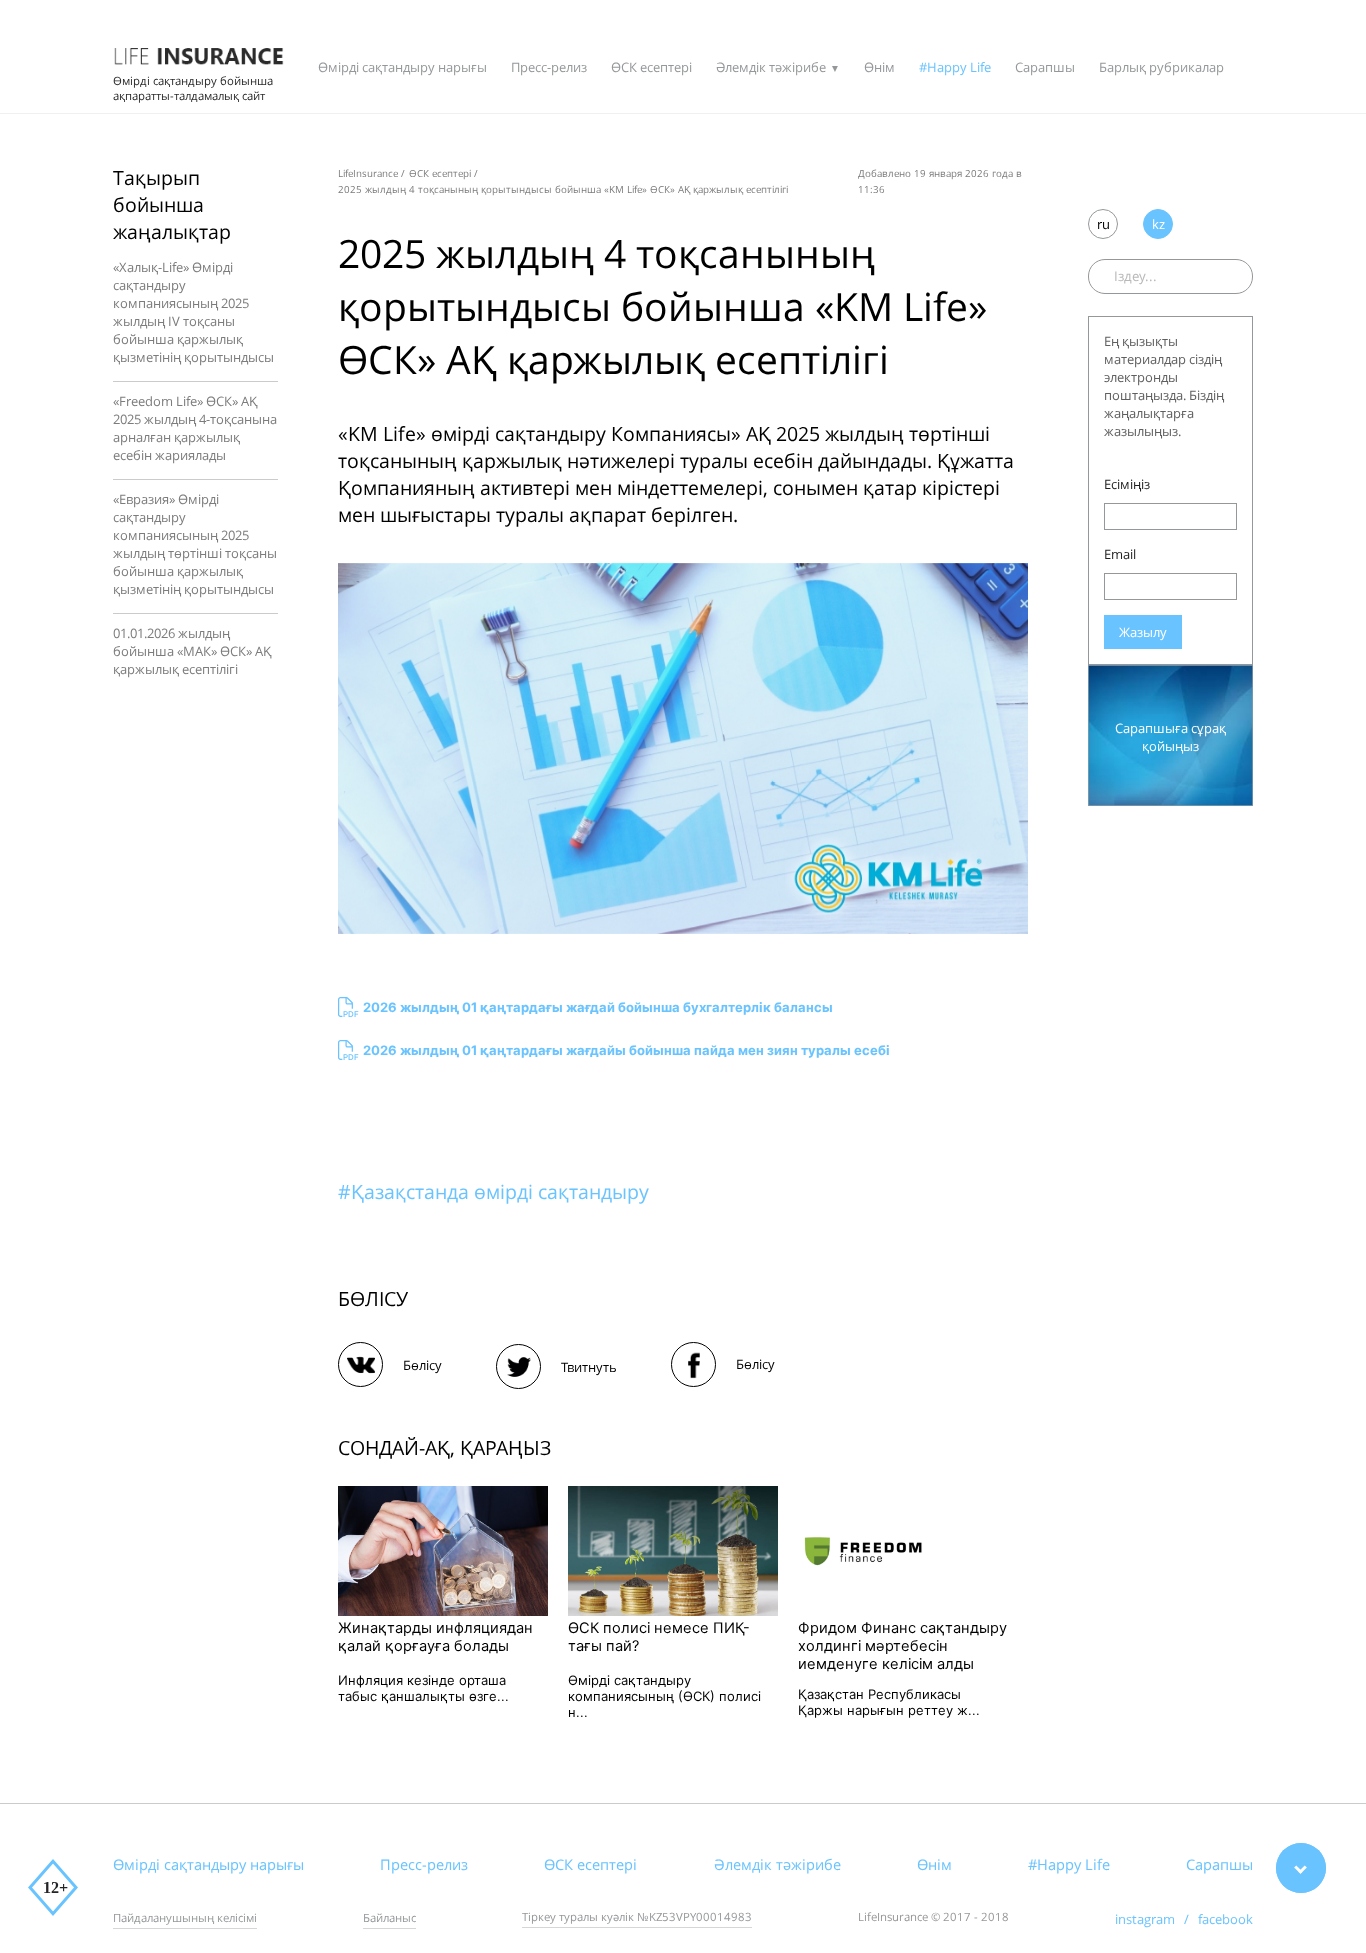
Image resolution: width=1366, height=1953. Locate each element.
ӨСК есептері (651, 67)
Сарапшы (1045, 67)
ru (1103, 224)
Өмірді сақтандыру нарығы (402, 67)
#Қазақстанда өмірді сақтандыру (493, 1191)
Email (1120, 554)
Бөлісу (422, 1365)
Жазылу (1143, 632)
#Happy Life (955, 67)
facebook (1225, 1919)
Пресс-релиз (549, 67)
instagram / (1156, 1919)
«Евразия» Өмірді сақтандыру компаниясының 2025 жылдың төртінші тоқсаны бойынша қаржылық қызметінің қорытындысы (195, 544)
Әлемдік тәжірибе (771, 67)
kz (1158, 224)
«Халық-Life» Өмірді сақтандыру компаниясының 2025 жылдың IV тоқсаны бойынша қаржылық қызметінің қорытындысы (193, 312)
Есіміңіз (1127, 484)
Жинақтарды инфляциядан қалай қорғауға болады (435, 1637)
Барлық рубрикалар (1161, 67)
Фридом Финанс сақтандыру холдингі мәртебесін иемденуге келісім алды (902, 1646)
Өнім (879, 67)
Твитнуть (589, 1367)
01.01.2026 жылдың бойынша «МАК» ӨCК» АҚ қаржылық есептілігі (192, 651)
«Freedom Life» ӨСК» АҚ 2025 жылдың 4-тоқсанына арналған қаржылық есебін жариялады (195, 428)
